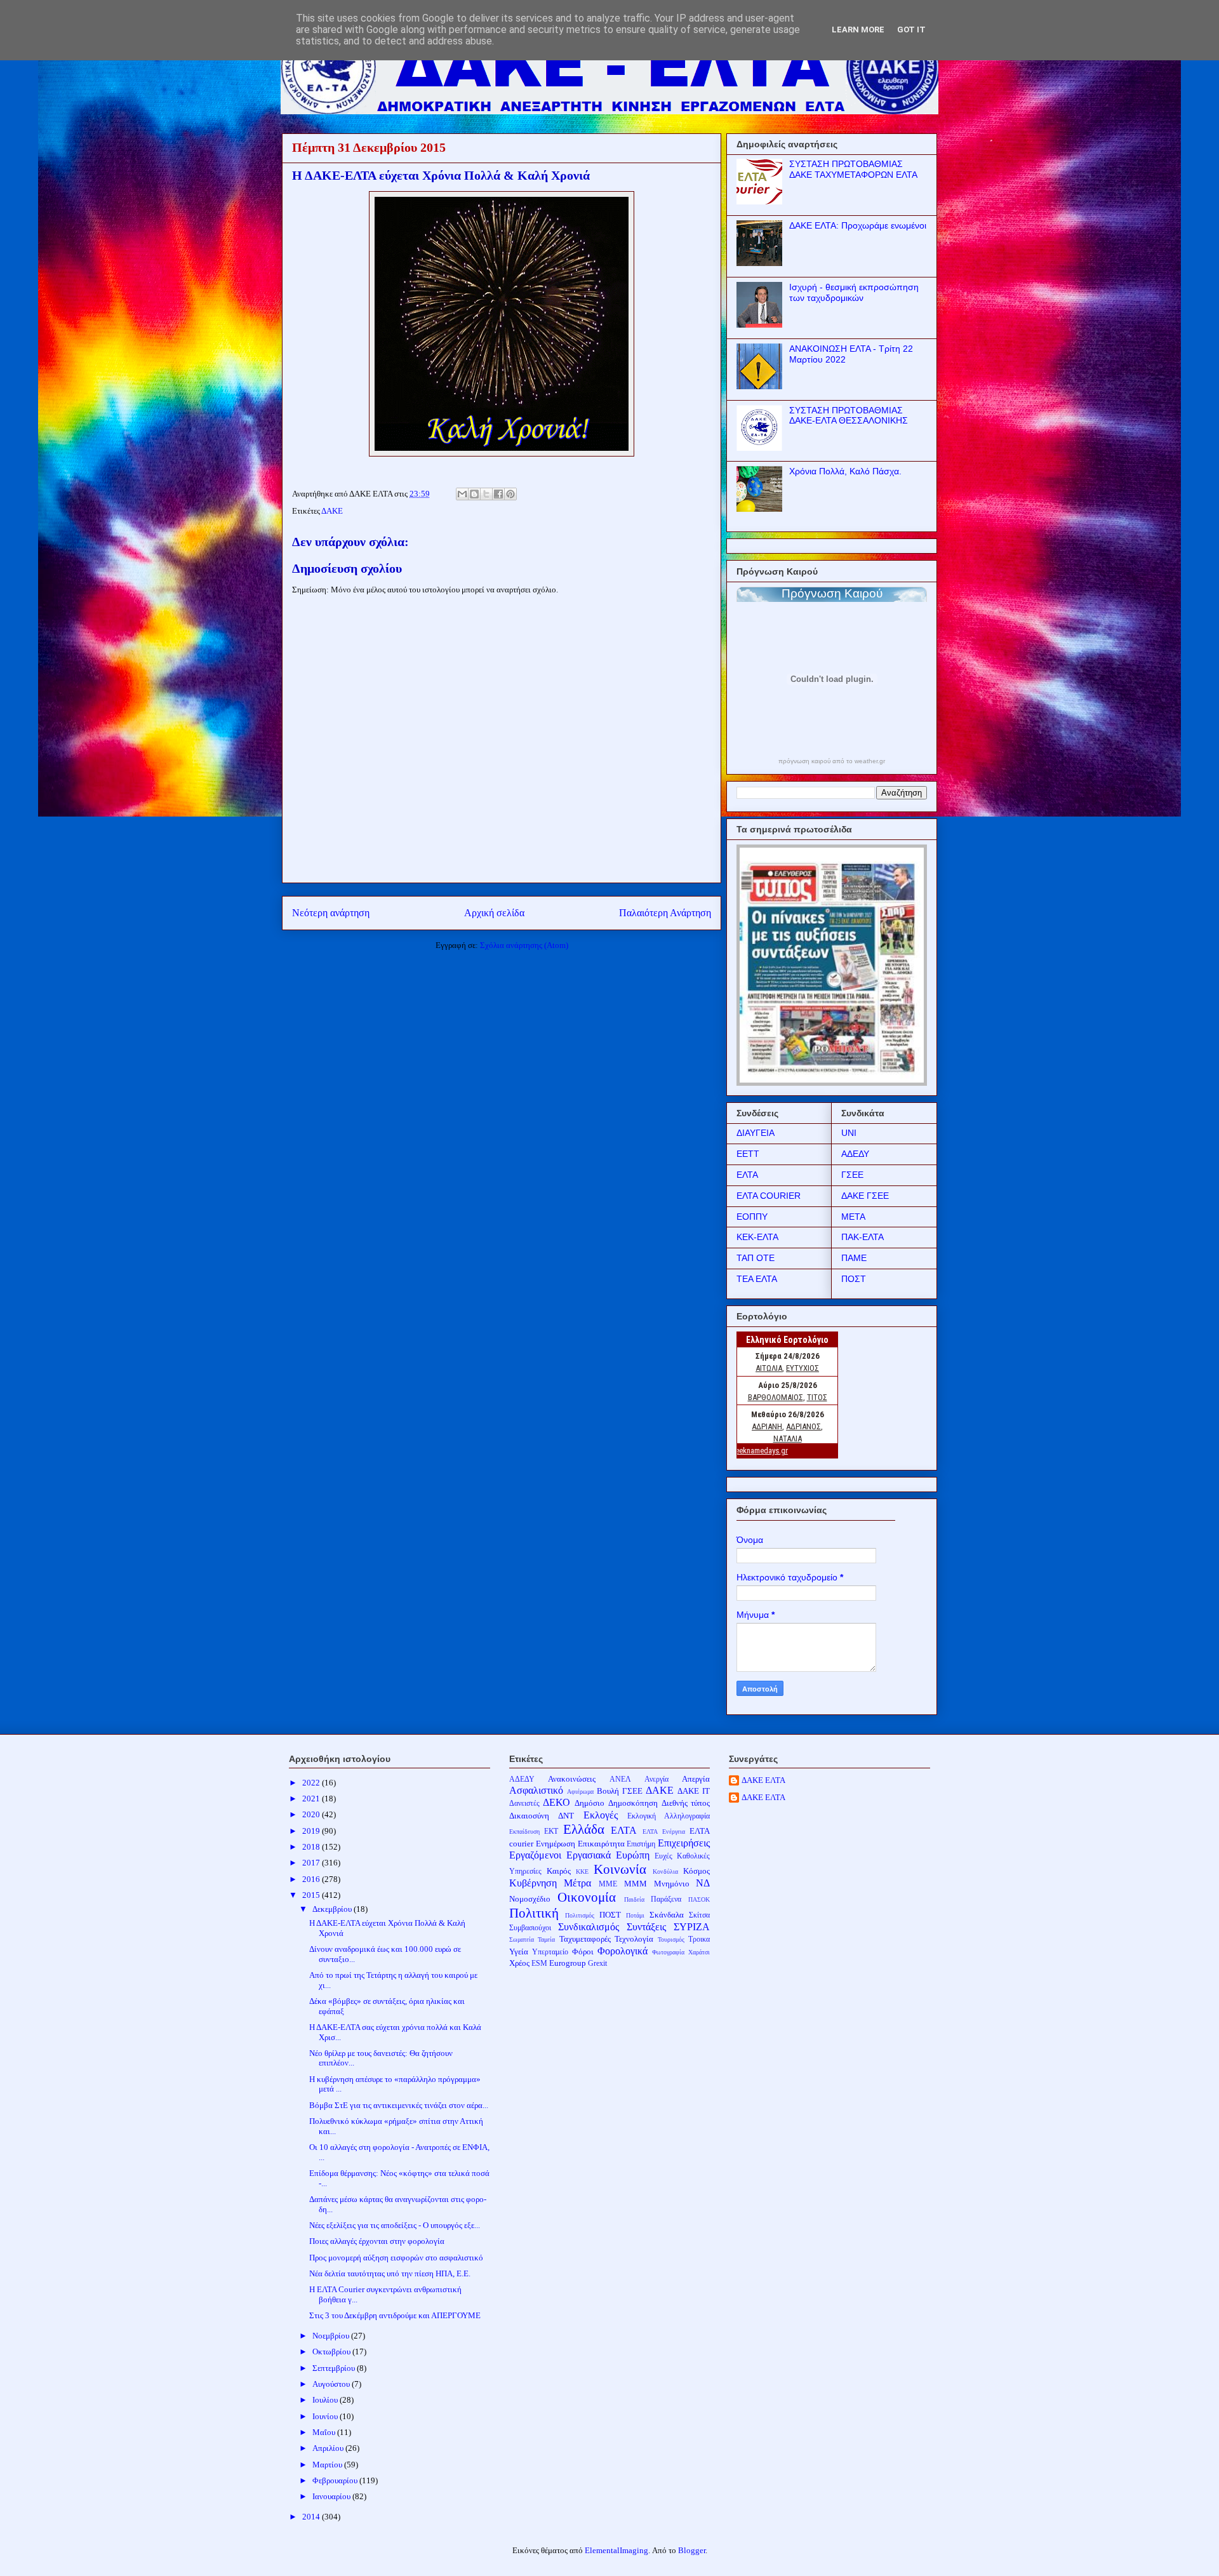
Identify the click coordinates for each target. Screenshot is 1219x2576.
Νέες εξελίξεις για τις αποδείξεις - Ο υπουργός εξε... (395, 2225)
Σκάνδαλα (667, 1915)
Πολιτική (534, 1913)
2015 (312, 1895)
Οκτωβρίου (332, 2352)
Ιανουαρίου (332, 2496)
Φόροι (583, 1952)
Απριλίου (329, 2448)
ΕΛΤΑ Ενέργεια (664, 1832)
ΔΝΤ (566, 1816)
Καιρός (559, 1871)
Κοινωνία (620, 1869)
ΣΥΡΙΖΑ (692, 1927)
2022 (312, 1783)
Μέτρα (577, 1883)
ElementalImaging (616, 2550)
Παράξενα (666, 1899)
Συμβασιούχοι (530, 1928)
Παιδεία (634, 1899)
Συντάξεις (646, 1927)
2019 (312, 1831)
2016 (312, 1879)
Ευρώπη (633, 1855)
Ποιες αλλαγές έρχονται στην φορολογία (377, 2241)
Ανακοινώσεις (572, 1779)
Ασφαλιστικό (536, 1790)
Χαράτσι (699, 1952)
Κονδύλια (665, 1872)
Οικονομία (587, 1897)
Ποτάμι (635, 1915)
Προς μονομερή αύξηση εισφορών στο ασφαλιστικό (396, 2258)
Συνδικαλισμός (589, 1927)
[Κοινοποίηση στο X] (486, 494)
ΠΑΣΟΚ (699, 1899)
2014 (312, 2517)
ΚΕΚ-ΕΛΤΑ (757, 1237)
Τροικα (699, 1939)
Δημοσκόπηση (633, 1803)
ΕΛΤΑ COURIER (769, 1196)
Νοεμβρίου (332, 2336)
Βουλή (608, 1791)
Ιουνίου (326, 2416)
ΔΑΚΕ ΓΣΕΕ (865, 1196)
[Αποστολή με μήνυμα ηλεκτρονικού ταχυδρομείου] (462, 494)
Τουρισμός (671, 1939)
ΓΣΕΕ (852, 1175)
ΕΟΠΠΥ (752, 1217)
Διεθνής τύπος (686, 1803)
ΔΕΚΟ (556, 1802)
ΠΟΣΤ (854, 1279)
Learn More (858, 30)
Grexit (597, 1964)
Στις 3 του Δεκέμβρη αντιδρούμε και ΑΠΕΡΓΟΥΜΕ (395, 2315)
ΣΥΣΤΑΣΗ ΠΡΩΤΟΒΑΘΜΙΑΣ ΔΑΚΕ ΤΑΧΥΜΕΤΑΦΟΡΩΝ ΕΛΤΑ (853, 169)
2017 (312, 1863)
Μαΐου (325, 2432)
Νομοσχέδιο (530, 1899)
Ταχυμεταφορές (585, 1939)
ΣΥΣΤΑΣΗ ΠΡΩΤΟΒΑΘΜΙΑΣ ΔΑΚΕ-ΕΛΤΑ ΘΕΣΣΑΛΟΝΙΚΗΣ (849, 416)
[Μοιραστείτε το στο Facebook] (498, 494)
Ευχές (663, 1856)
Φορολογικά (623, 1951)
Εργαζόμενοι (535, 1855)
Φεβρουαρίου (336, 2480)
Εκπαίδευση (524, 1832)
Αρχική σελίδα (494, 913)
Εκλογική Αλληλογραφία (669, 1816)
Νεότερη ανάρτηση (331, 913)
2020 (312, 1814)
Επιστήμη (641, 1844)
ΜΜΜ (636, 1884)
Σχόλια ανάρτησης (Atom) (524, 945)
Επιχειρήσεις (684, 1843)
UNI (849, 1133)
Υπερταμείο (550, 1952)
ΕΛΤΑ (747, 1175)
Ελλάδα (584, 1829)
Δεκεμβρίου (333, 1909)
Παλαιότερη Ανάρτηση (665, 913)
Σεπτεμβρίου (335, 2368)
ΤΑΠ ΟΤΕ (756, 1258)
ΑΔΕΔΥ (855, 1154)
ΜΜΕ (608, 1884)
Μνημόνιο (672, 1884)
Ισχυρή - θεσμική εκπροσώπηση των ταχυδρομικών (854, 292)
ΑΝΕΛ (620, 1779)
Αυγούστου (332, 2384)
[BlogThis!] (474, 494)
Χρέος (519, 1963)
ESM (539, 1964)
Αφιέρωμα (580, 1792)
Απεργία (696, 1779)
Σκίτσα (699, 1915)
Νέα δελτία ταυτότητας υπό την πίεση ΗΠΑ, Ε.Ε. (390, 2273)
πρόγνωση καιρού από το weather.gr (832, 761)
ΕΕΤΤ (748, 1154)
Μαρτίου (328, 2465)
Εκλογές (601, 1815)
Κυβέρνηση (533, 1883)
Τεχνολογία (634, 1939)
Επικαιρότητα (601, 1844)
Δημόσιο (590, 1803)
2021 (312, 1799)
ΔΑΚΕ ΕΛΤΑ (763, 1780)
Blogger (692, 2550)
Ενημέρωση (556, 1844)
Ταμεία (546, 1939)
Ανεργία (656, 1779)
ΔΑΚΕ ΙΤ (694, 1791)
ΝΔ (703, 1883)
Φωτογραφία (668, 1952)
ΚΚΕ (582, 1872)
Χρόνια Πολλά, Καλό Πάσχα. (845, 471)
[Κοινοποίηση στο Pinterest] (510, 494)
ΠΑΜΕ (854, 1258)
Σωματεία (522, 1939)
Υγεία (519, 1952)
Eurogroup (568, 1963)
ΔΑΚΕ (332, 511)
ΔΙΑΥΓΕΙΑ (756, 1133)
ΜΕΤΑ (853, 1217)
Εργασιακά (589, 1855)
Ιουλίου (326, 2400)
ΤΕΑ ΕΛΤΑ (757, 1279)
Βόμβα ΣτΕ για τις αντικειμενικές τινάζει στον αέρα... (399, 2105)
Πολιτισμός (580, 1915)
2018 (312, 1847)
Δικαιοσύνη (529, 1816)
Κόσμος (696, 1871)
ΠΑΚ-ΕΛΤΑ (863, 1237)
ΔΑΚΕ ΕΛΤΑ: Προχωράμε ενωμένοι (858, 225)
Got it (911, 30)
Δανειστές (524, 1804)
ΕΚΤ (551, 1832)
